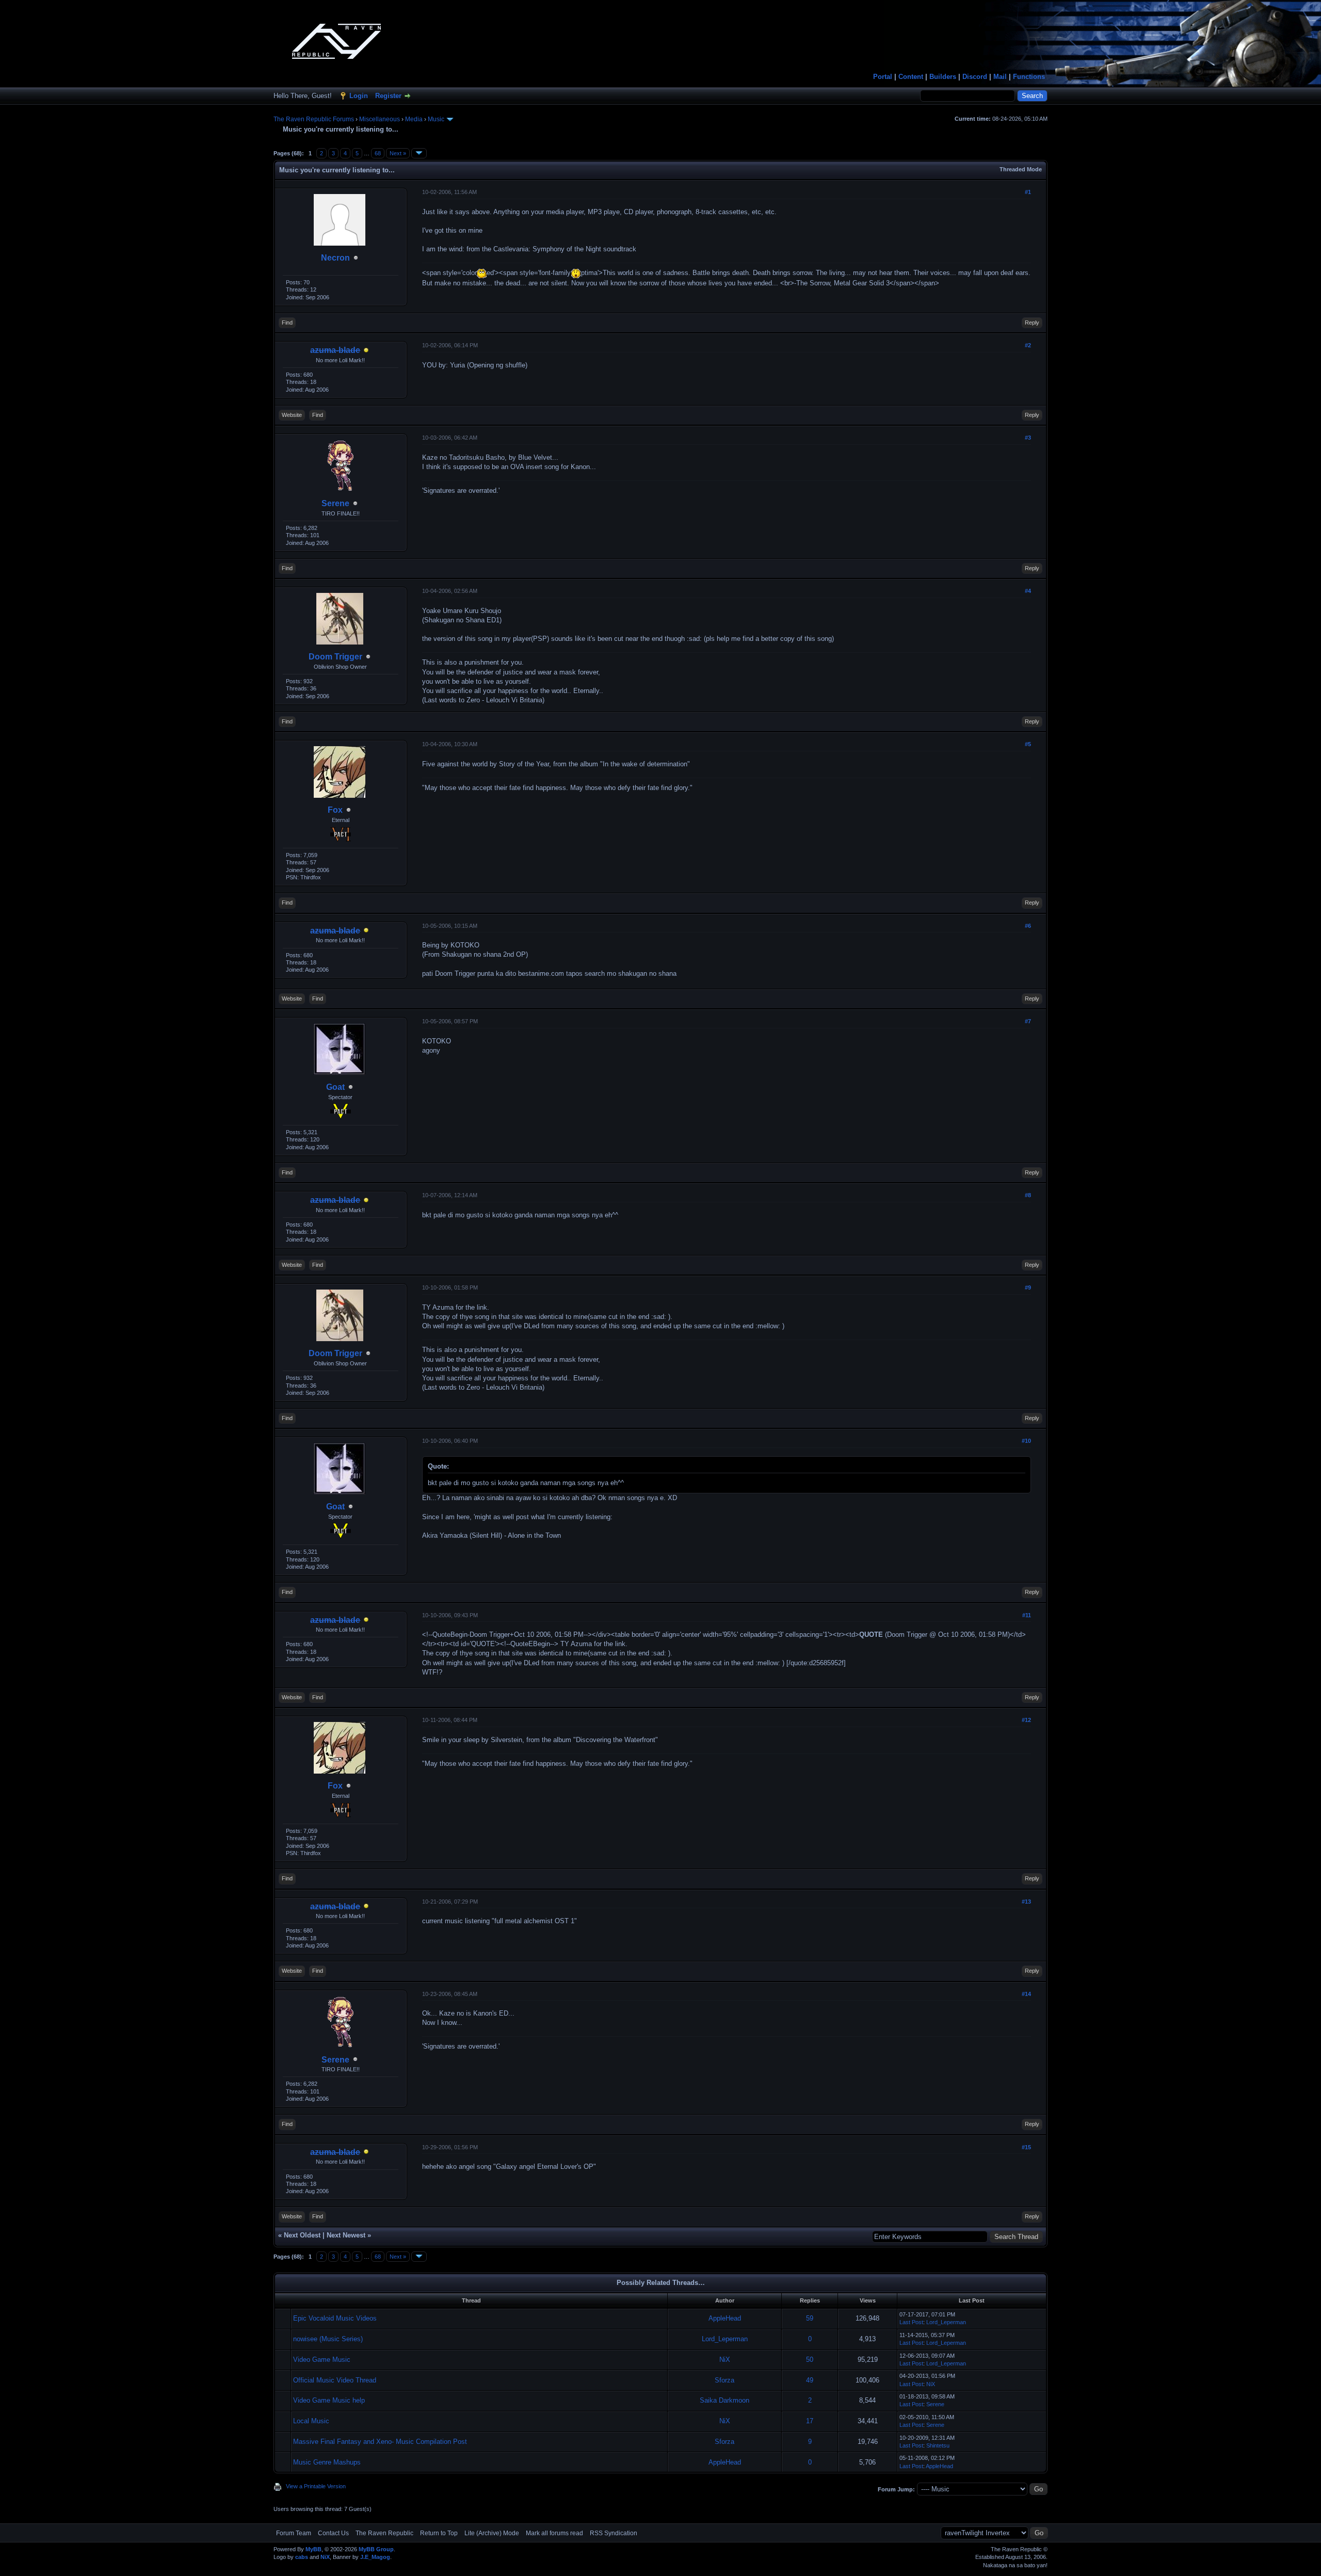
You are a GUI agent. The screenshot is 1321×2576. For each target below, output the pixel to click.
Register (388, 96)
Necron (335, 258)
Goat (335, 1087)
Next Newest (346, 2235)
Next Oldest (302, 2235)
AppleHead (725, 2318)
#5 (1028, 744)
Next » (398, 153)
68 (378, 153)
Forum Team (294, 2533)
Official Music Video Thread (335, 2380)
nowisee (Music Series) (328, 2339)
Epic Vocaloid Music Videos (335, 2318)
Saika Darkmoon (724, 2400)
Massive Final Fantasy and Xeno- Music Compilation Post (380, 2442)
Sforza (724, 2380)
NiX (725, 2360)
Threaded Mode (1021, 169)
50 (810, 2360)
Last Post (911, 2322)
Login (359, 96)
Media (414, 119)
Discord (975, 77)
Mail (1000, 77)
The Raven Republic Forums (314, 119)
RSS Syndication (614, 2533)
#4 (1028, 591)
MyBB (313, 2549)
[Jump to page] (419, 153)
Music (436, 119)
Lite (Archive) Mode (492, 2533)
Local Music (311, 2421)
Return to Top (439, 2533)
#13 (1026, 1902)
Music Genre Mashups (327, 2462)
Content (911, 77)
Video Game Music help (329, 2400)
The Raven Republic (384, 2533)
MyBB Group (376, 2549)
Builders (943, 77)
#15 (1026, 2147)
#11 (1027, 1615)
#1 (1028, 192)
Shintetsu (938, 2445)
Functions (1029, 77)
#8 (1028, 1195)
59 (810, 2318)
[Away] (366, 351)
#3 (1028, 438)
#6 (1028, 926)
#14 (1026, 1994)
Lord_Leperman (946, 2322)
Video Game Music (322, 2360)
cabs (302, 2557)
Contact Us (333, 2533)
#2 (1028, 345)
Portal (883, 77)
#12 (1026, 1720)
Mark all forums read (554, 2533)
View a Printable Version (316, 2486)
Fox (335, 810)
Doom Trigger (335, 657)
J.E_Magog (375, 2557)
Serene (335, 503)
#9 (1028, 1287)
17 (810, 2421)
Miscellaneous (380, 119)
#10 (1026, 1441)
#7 (1028, 1021)
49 (810, 2380)
